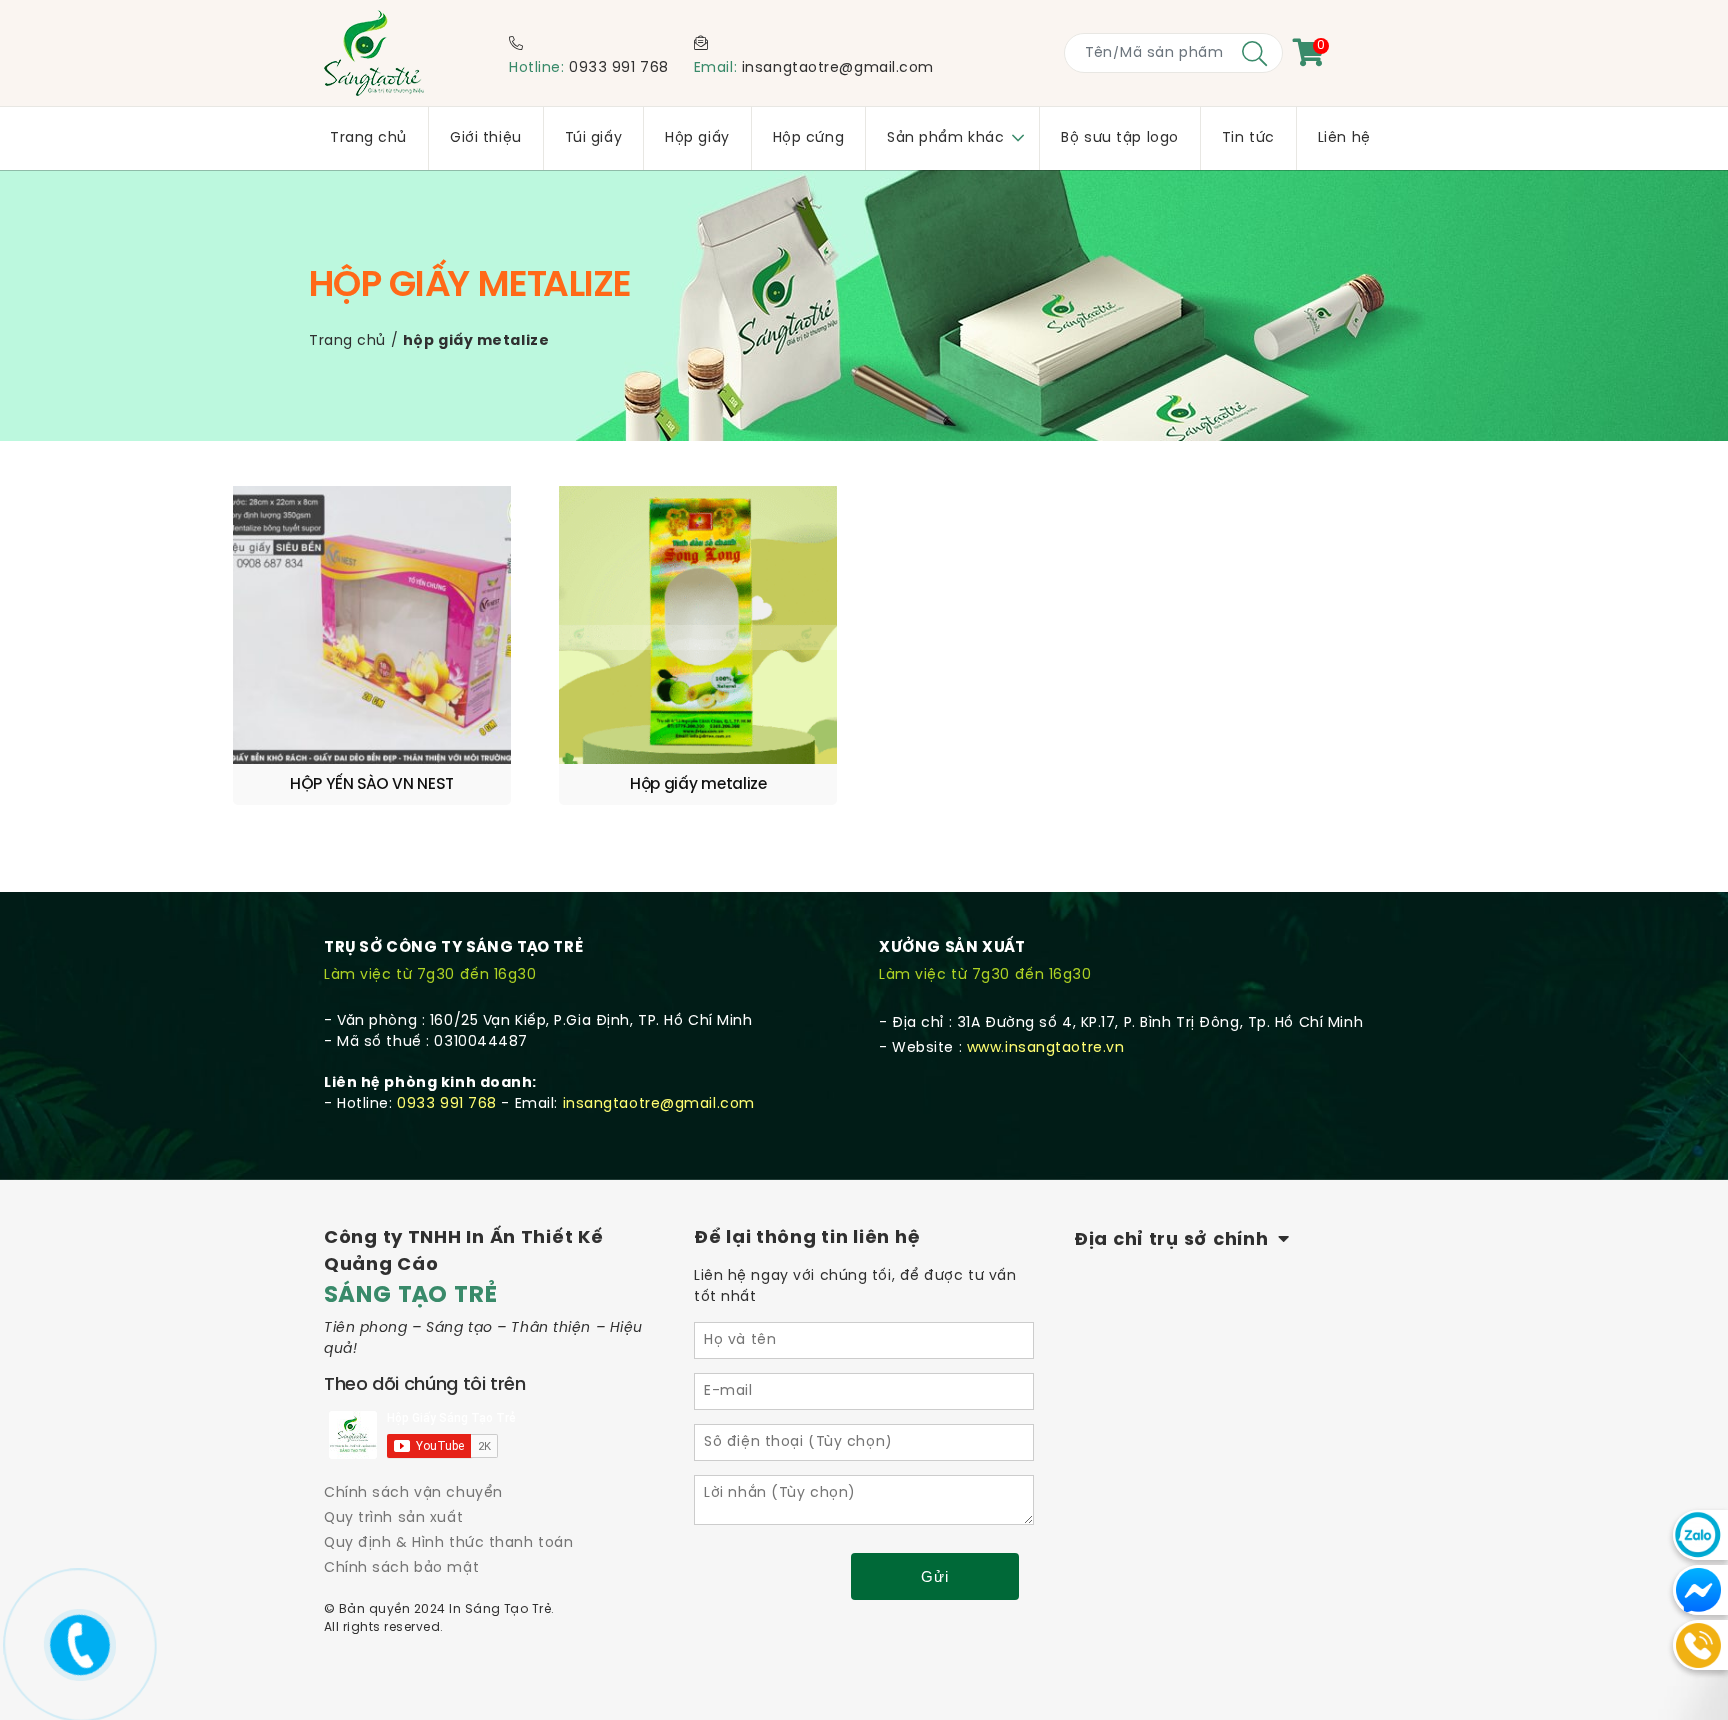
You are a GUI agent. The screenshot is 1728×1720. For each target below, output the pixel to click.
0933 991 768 (619, 68)
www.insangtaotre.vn (1046, 1048)
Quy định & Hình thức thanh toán (448, 1543)
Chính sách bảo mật (401, 1568)
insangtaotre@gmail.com (838, 68)
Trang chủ (347, 341)
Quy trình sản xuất (393, 1518)
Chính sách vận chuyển (413, 1493)
